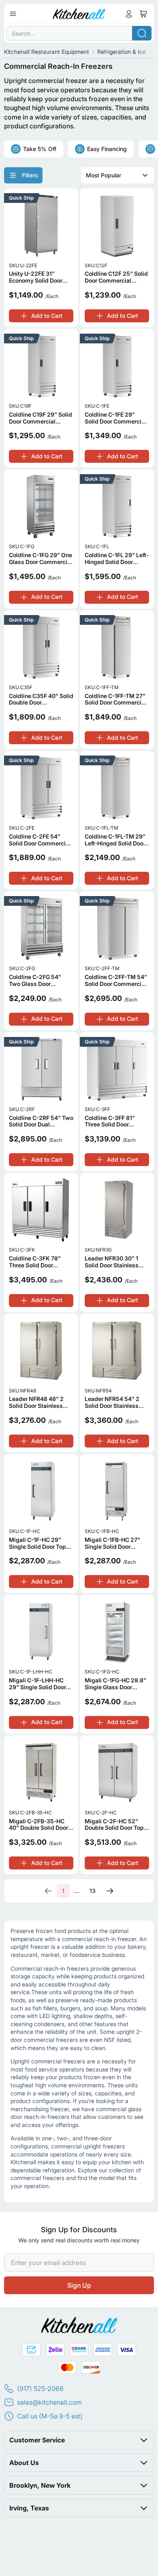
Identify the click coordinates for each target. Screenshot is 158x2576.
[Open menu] (13, 14)
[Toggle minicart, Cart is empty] (143, 14)
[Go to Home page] (79, 14)
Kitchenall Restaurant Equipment (47, 52)
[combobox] (79, 33)
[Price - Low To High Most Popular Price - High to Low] (117, 175)
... (77, 1891)
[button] (79, 2440)
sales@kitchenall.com (49, 2402)
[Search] (142, 33)
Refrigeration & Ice (122, 52)
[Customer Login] (129, 14)
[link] (48, 1891)
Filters (30, 175)
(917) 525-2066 (40, 2389)
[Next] (110, 1891)
